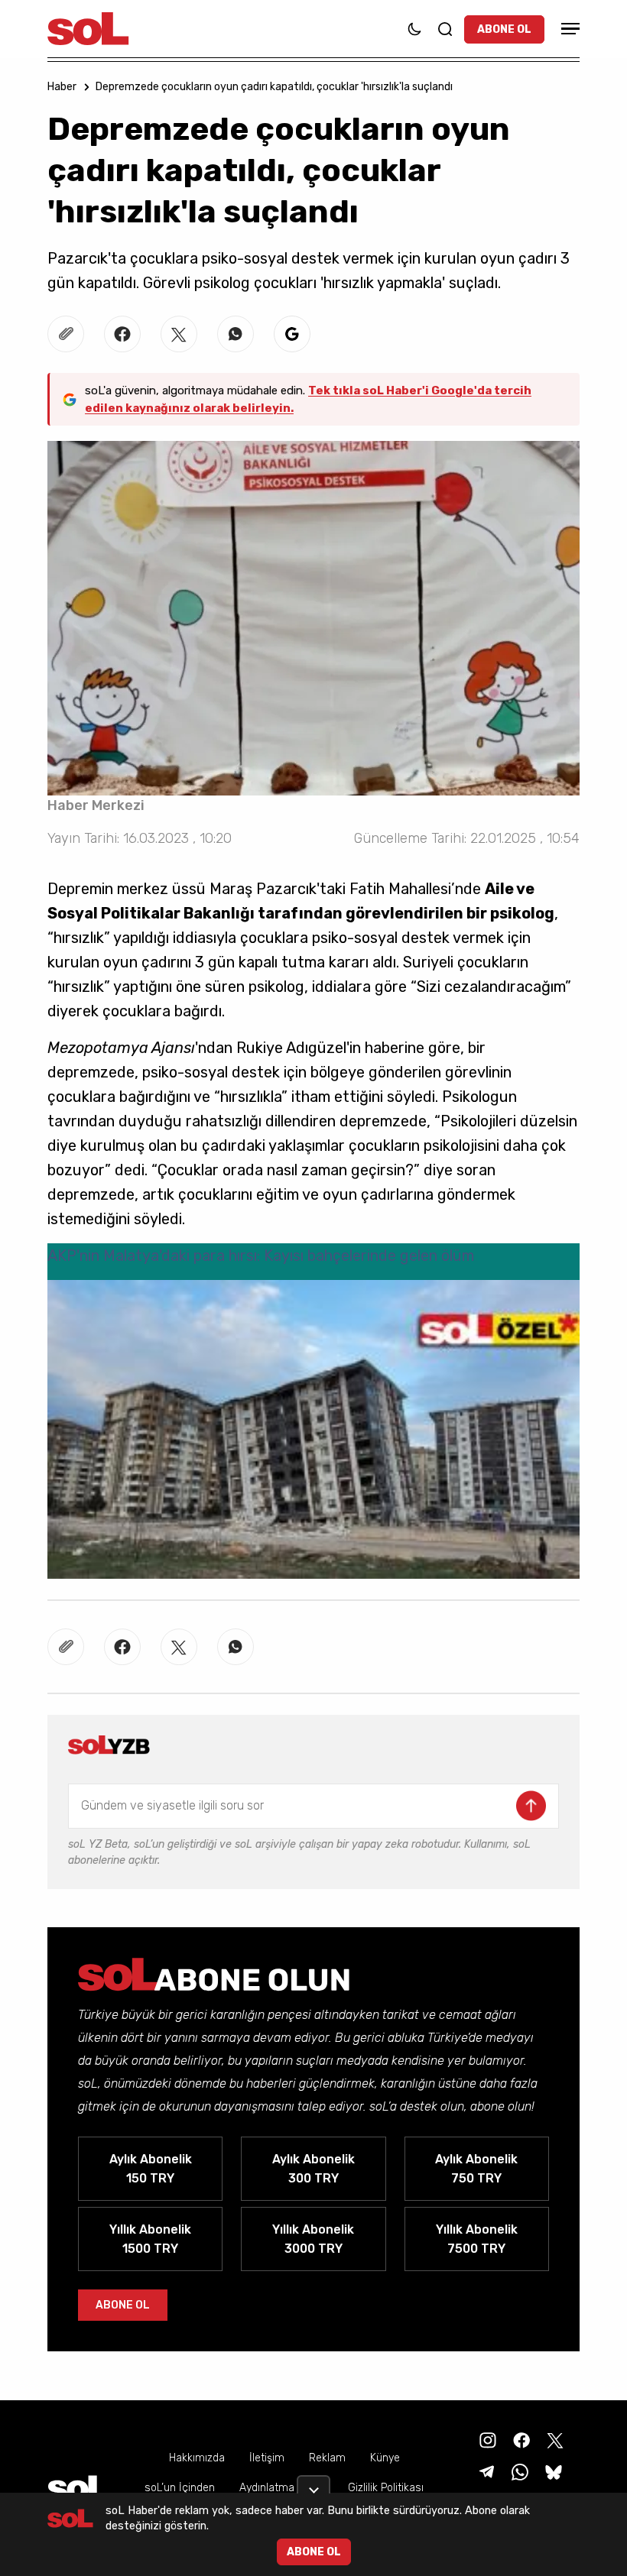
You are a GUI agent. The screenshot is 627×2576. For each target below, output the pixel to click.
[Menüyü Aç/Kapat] (568, 29)
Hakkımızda (197, 2458)
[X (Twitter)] (554, 2440)
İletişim (267, 2458)
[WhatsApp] (518, 2472)
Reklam (327, 2458)
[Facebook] (520, 2440)
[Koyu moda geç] (414, 29)
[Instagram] (486, 2440)
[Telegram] (485, 2472)
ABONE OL (504, 29)
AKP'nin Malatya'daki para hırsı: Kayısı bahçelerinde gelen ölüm (261, 1256)
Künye (385, 2458)
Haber (62, 87)
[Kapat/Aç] (313, 2484)
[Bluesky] (554, 2472)
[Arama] (445, 29)
